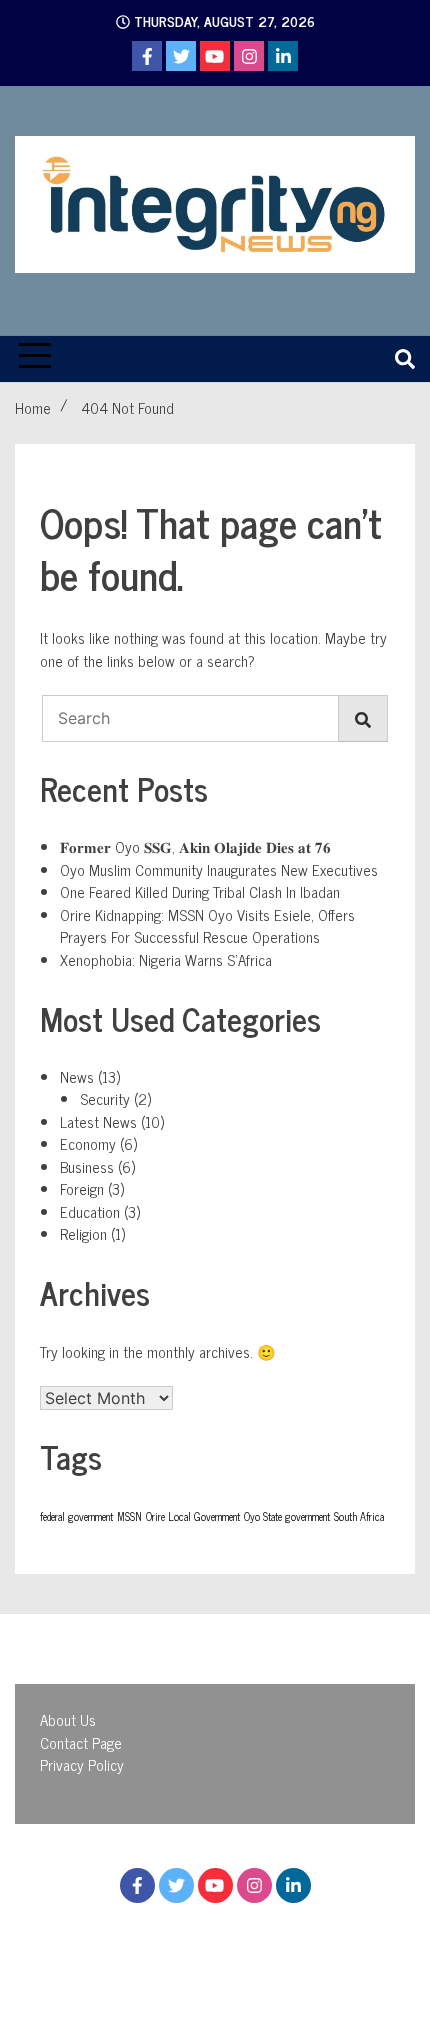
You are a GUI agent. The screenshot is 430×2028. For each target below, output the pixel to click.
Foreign (82, 1188)
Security (105, 1098)
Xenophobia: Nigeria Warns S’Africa (166, 959)
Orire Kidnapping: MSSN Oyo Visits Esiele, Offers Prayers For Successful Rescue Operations (207, 926)
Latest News (98, 1121)
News (77, 1076)
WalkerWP (213, 1966)
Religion (83, 1233)
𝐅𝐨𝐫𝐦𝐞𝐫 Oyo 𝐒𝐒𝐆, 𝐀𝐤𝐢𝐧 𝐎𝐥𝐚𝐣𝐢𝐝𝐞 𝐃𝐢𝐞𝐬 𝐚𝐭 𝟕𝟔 (195, 846)
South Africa (359, 1516)
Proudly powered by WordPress (139, 1943)
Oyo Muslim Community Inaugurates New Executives (219, 869)
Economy (88, 1143)
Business (87, 1166)
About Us (68, 1719)
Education (90, 1211)
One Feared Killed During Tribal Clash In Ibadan (200, 891)
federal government (76, 1516)
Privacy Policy (82, 1764)
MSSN (129, 1516)
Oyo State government (287, 1516)
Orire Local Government (193, 1516)
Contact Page (81, 1742)
